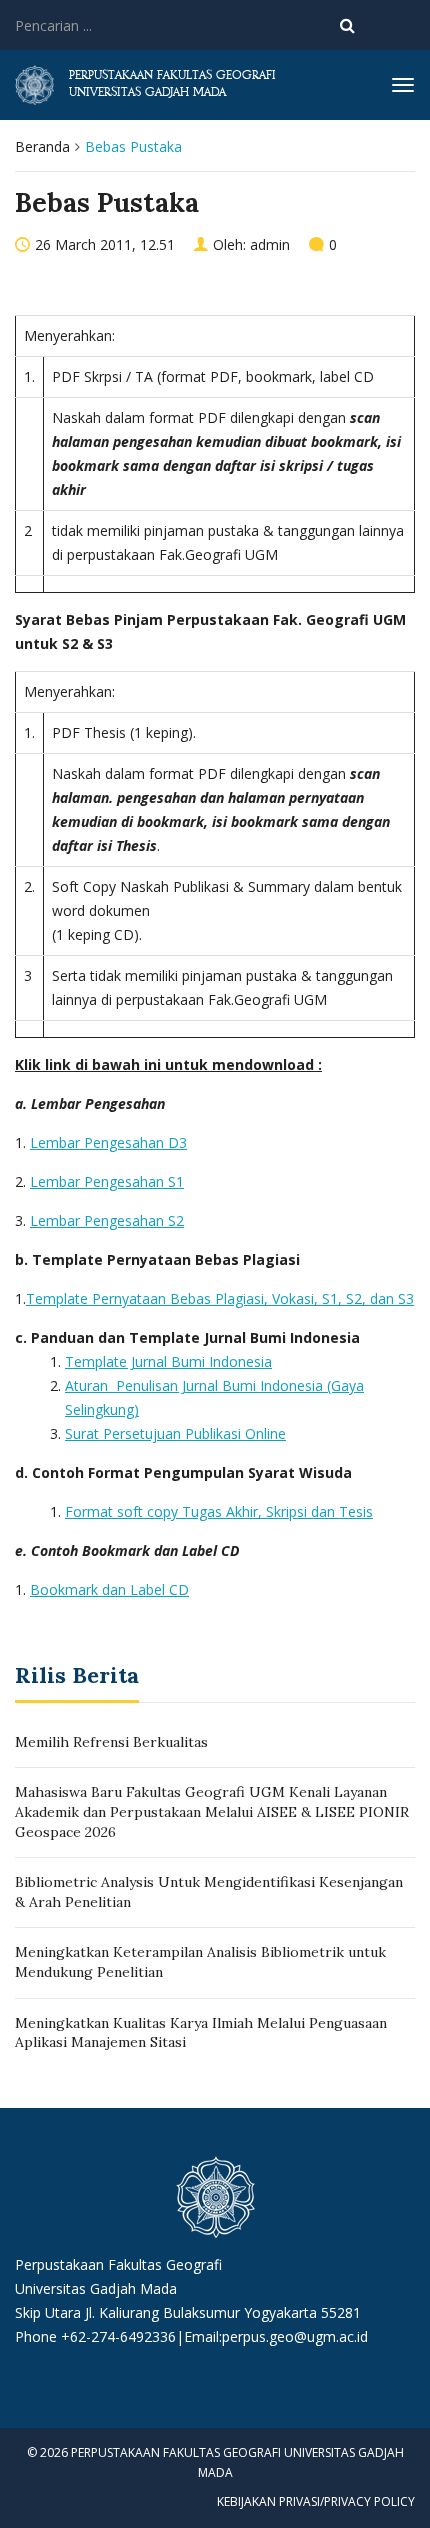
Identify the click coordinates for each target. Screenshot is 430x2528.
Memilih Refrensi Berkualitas (111, 1742)
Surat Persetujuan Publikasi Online (175, 1433)
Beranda (42, 146)
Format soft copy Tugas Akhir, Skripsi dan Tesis (219, 1511)
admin (270, 244)
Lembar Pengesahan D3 (108, 1142)
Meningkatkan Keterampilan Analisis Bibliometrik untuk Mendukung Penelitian (200, 1962)
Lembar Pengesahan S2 (107, 1220)
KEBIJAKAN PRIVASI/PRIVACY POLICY (316, 2501)
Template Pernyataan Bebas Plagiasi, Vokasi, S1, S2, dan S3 (220, 1298)
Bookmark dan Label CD (109, 1589)
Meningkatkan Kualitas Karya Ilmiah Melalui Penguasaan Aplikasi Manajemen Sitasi (201, 2033)
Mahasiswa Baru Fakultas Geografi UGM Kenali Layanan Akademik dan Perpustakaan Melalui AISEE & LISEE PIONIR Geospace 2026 (212, 1811)
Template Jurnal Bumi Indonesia (168, 1361)
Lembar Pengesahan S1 (107, 1181)
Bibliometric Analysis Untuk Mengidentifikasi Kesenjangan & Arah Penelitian (209, 1892)
